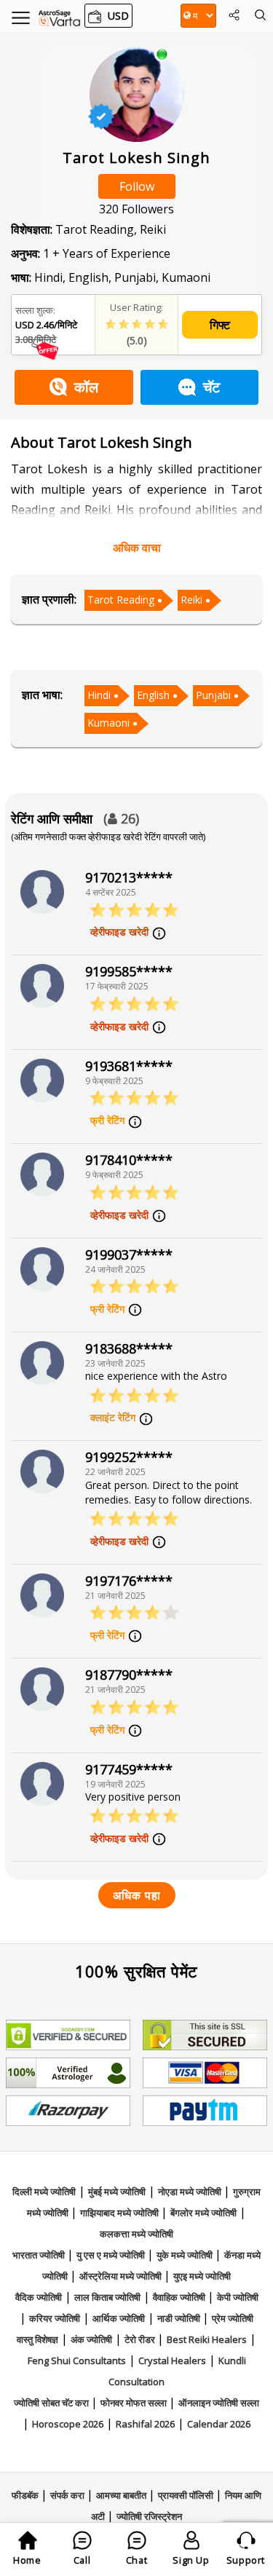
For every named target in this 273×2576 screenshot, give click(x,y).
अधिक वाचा (137, 548)
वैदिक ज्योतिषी (39, 2297)
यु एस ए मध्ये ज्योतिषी (112, 2255)
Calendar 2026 (219, 2424)
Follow (137, 186)
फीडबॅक (26, 2495)
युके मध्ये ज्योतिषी (186, 2255)
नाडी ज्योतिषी (180, 2318)
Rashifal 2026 (145, 2424)
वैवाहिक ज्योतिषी (180, 2297)
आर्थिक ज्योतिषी (119, 2318)
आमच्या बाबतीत (122, 2495)
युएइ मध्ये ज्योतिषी (202, 2276)
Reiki (191, 600)
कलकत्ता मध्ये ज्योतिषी (136, 2234)
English (153, 695)
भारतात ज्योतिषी (40, 2255)
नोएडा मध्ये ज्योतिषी (191, 2192)
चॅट (211, 387)
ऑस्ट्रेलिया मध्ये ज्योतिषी (122, 2276)
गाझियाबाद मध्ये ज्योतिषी (120, 2213)
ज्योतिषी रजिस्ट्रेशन (149, 2516)
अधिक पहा (137, 1895)
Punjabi (213, 695)
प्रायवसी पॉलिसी (187, 2495)
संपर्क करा (68, 2495)
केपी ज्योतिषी (238, 2297)
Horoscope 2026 (68, 2424)
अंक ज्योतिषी (91, 2339)
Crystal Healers (172, 2360)
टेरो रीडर (141, 2339)
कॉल (86, 387)
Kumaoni (108, 723)
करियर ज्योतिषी (55, 2318)
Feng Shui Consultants (77, 2360)
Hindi (99, 695)
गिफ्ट (220, 325)
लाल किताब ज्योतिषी (107, 2297)
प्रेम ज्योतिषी (233, 2318)
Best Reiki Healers (207, 2339)
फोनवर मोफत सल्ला (135, 2403)
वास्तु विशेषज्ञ (37, 2339)
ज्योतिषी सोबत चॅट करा (52, 2403)
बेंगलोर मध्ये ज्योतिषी (203, 2213)
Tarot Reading (121, 600)
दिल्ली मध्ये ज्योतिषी (44, 2192)
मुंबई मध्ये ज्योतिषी (117, 2192)
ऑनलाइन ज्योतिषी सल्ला (219, 2403)
